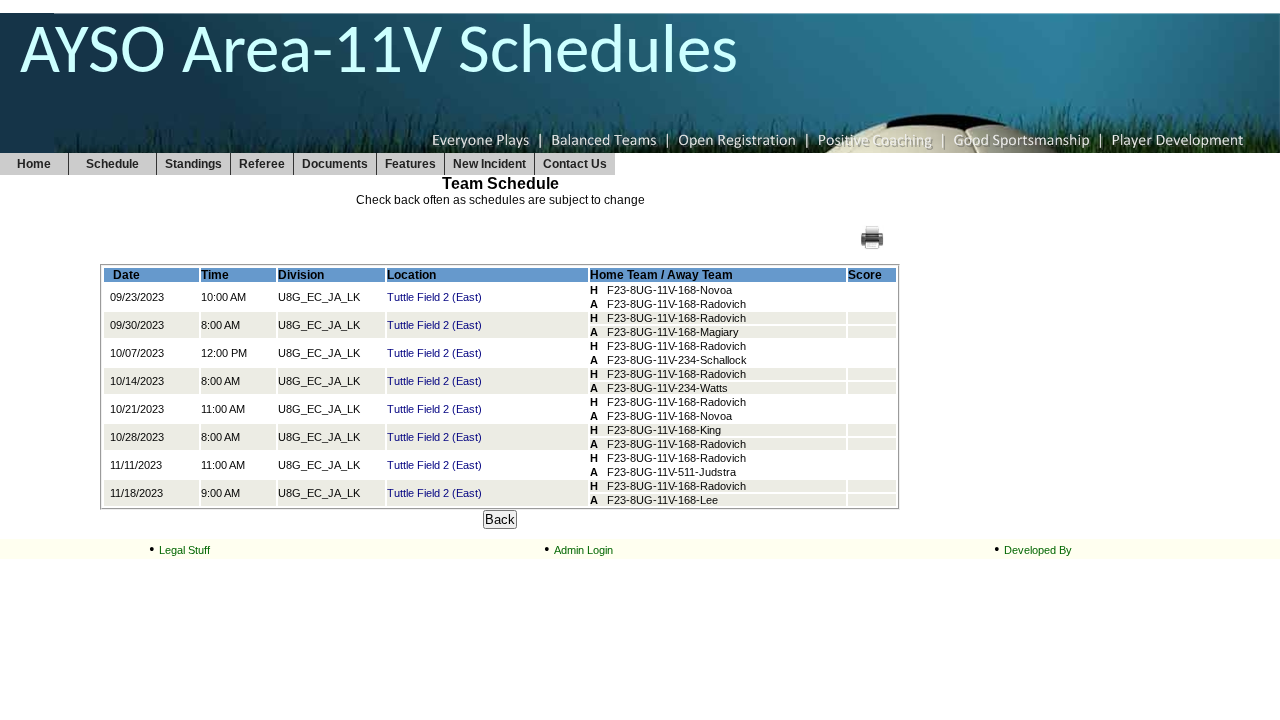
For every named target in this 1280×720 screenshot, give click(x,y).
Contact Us (575, 164)
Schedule (112, 164)
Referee (262, 164)
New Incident (489, 164)
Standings (193, 164)
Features (410, 164)
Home (34, 164)
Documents (335, 164)
